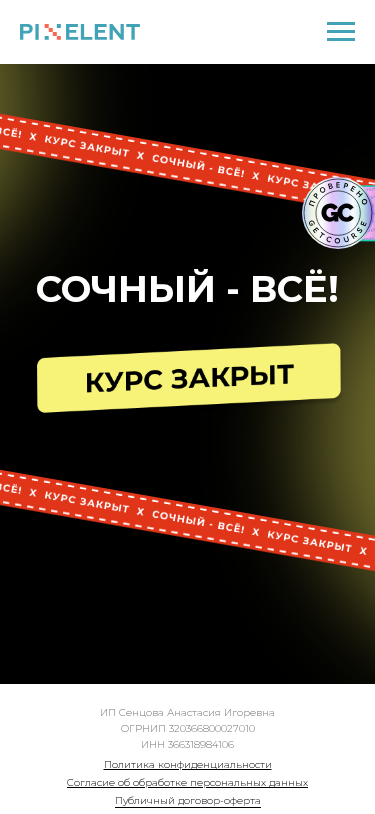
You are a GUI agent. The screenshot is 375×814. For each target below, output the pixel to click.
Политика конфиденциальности (188, 764)
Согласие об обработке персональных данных (187, 782)
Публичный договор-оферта (188, 800)
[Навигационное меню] (341, 32)
